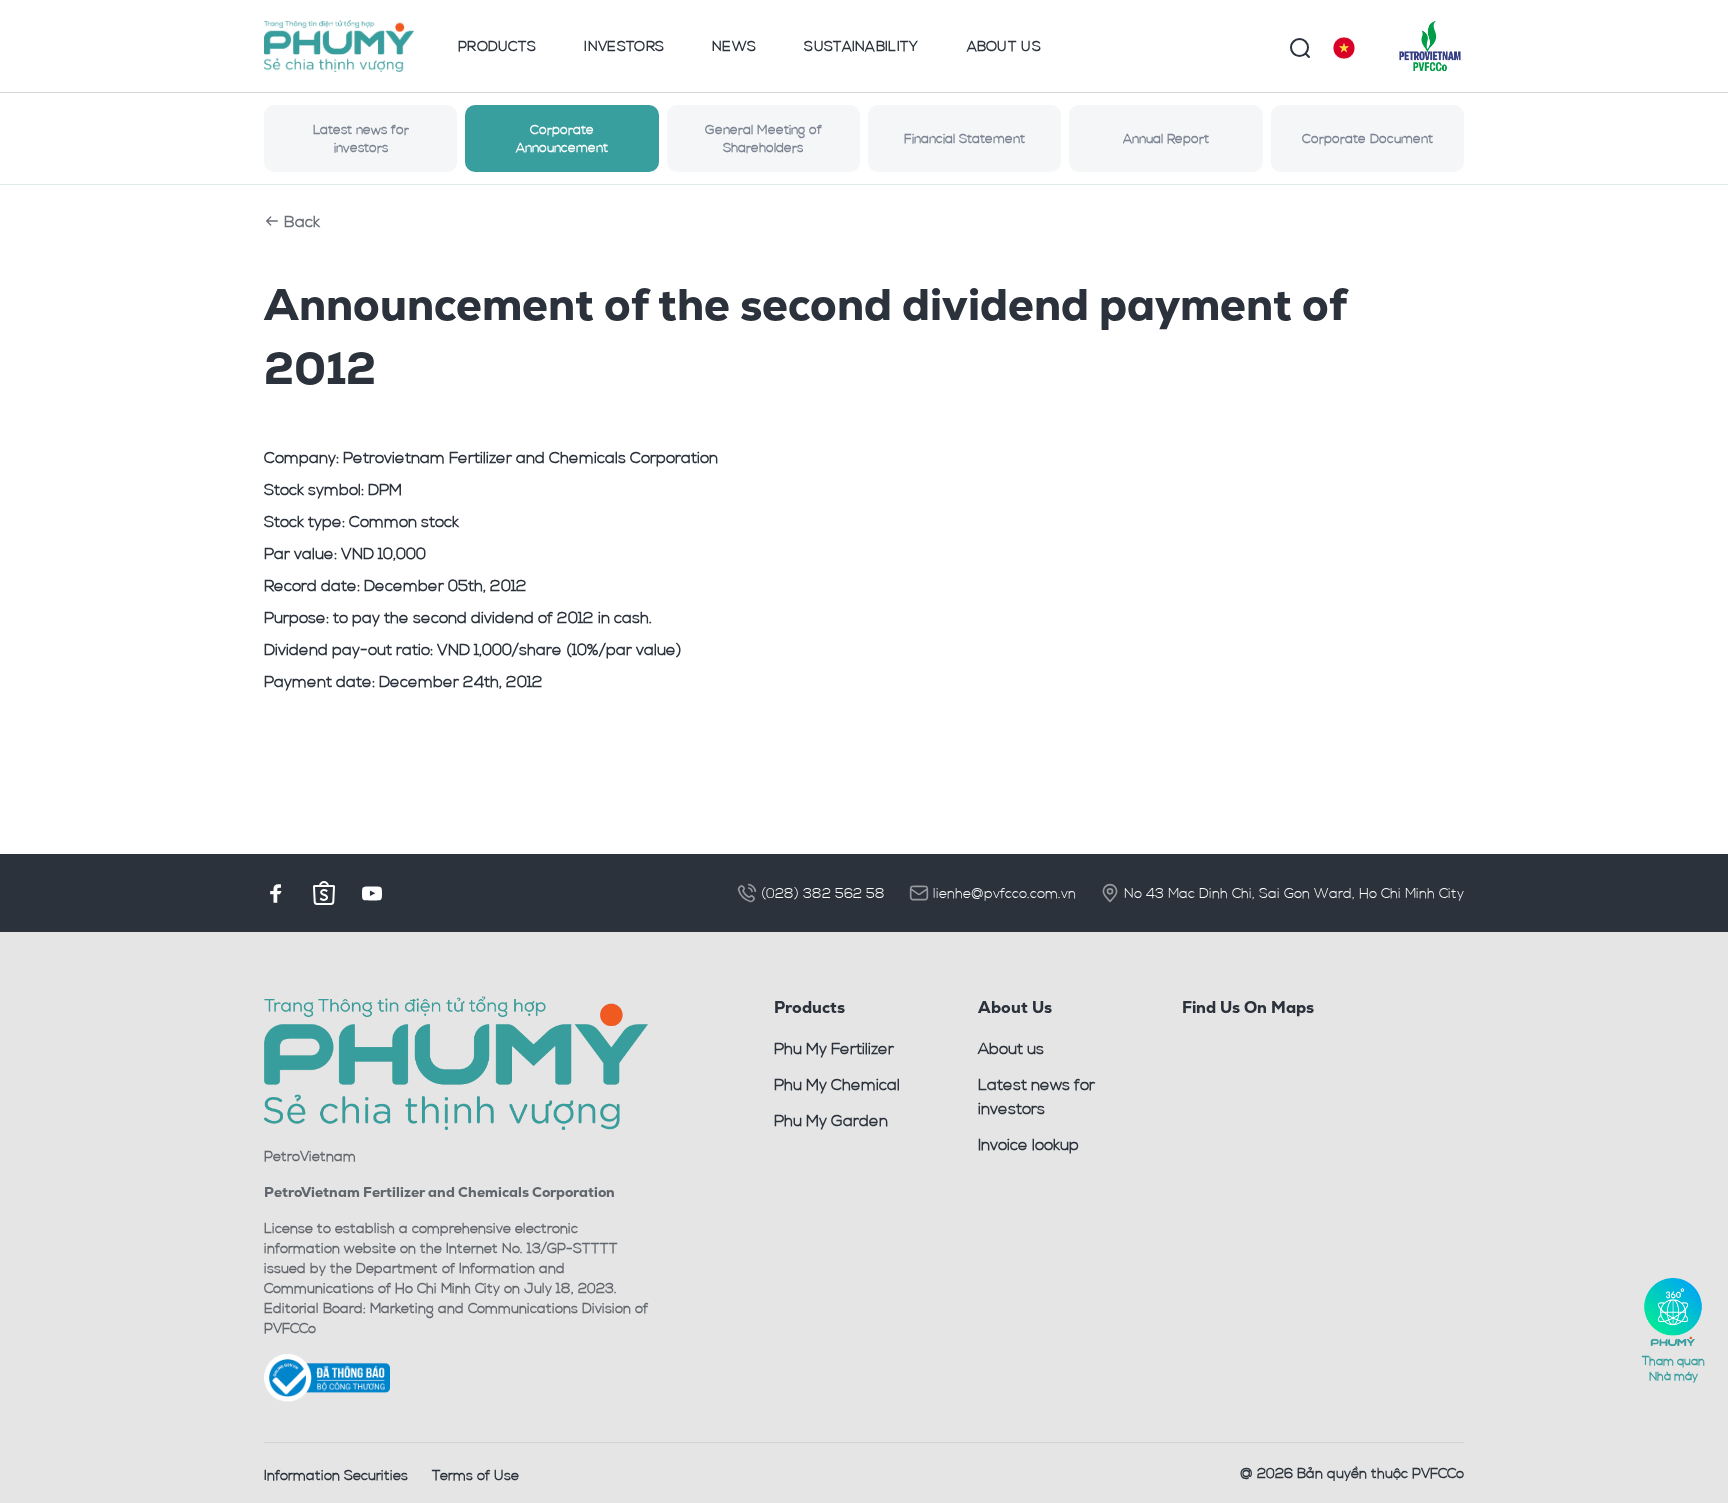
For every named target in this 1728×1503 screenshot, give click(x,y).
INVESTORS (624, 45)
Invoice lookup (1028, 1144)
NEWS (734, 45)
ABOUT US (1004, 45)
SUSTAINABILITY (861, 45)
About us (1011, 1048)
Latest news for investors (1036, 1096)
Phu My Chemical (837, 1084)
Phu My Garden (831, 1120)
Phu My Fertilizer (834, 1048)
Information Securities (336, 1474)
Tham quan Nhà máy (1673, 1367)
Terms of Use (475, 1474)
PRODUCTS (497, 45)
